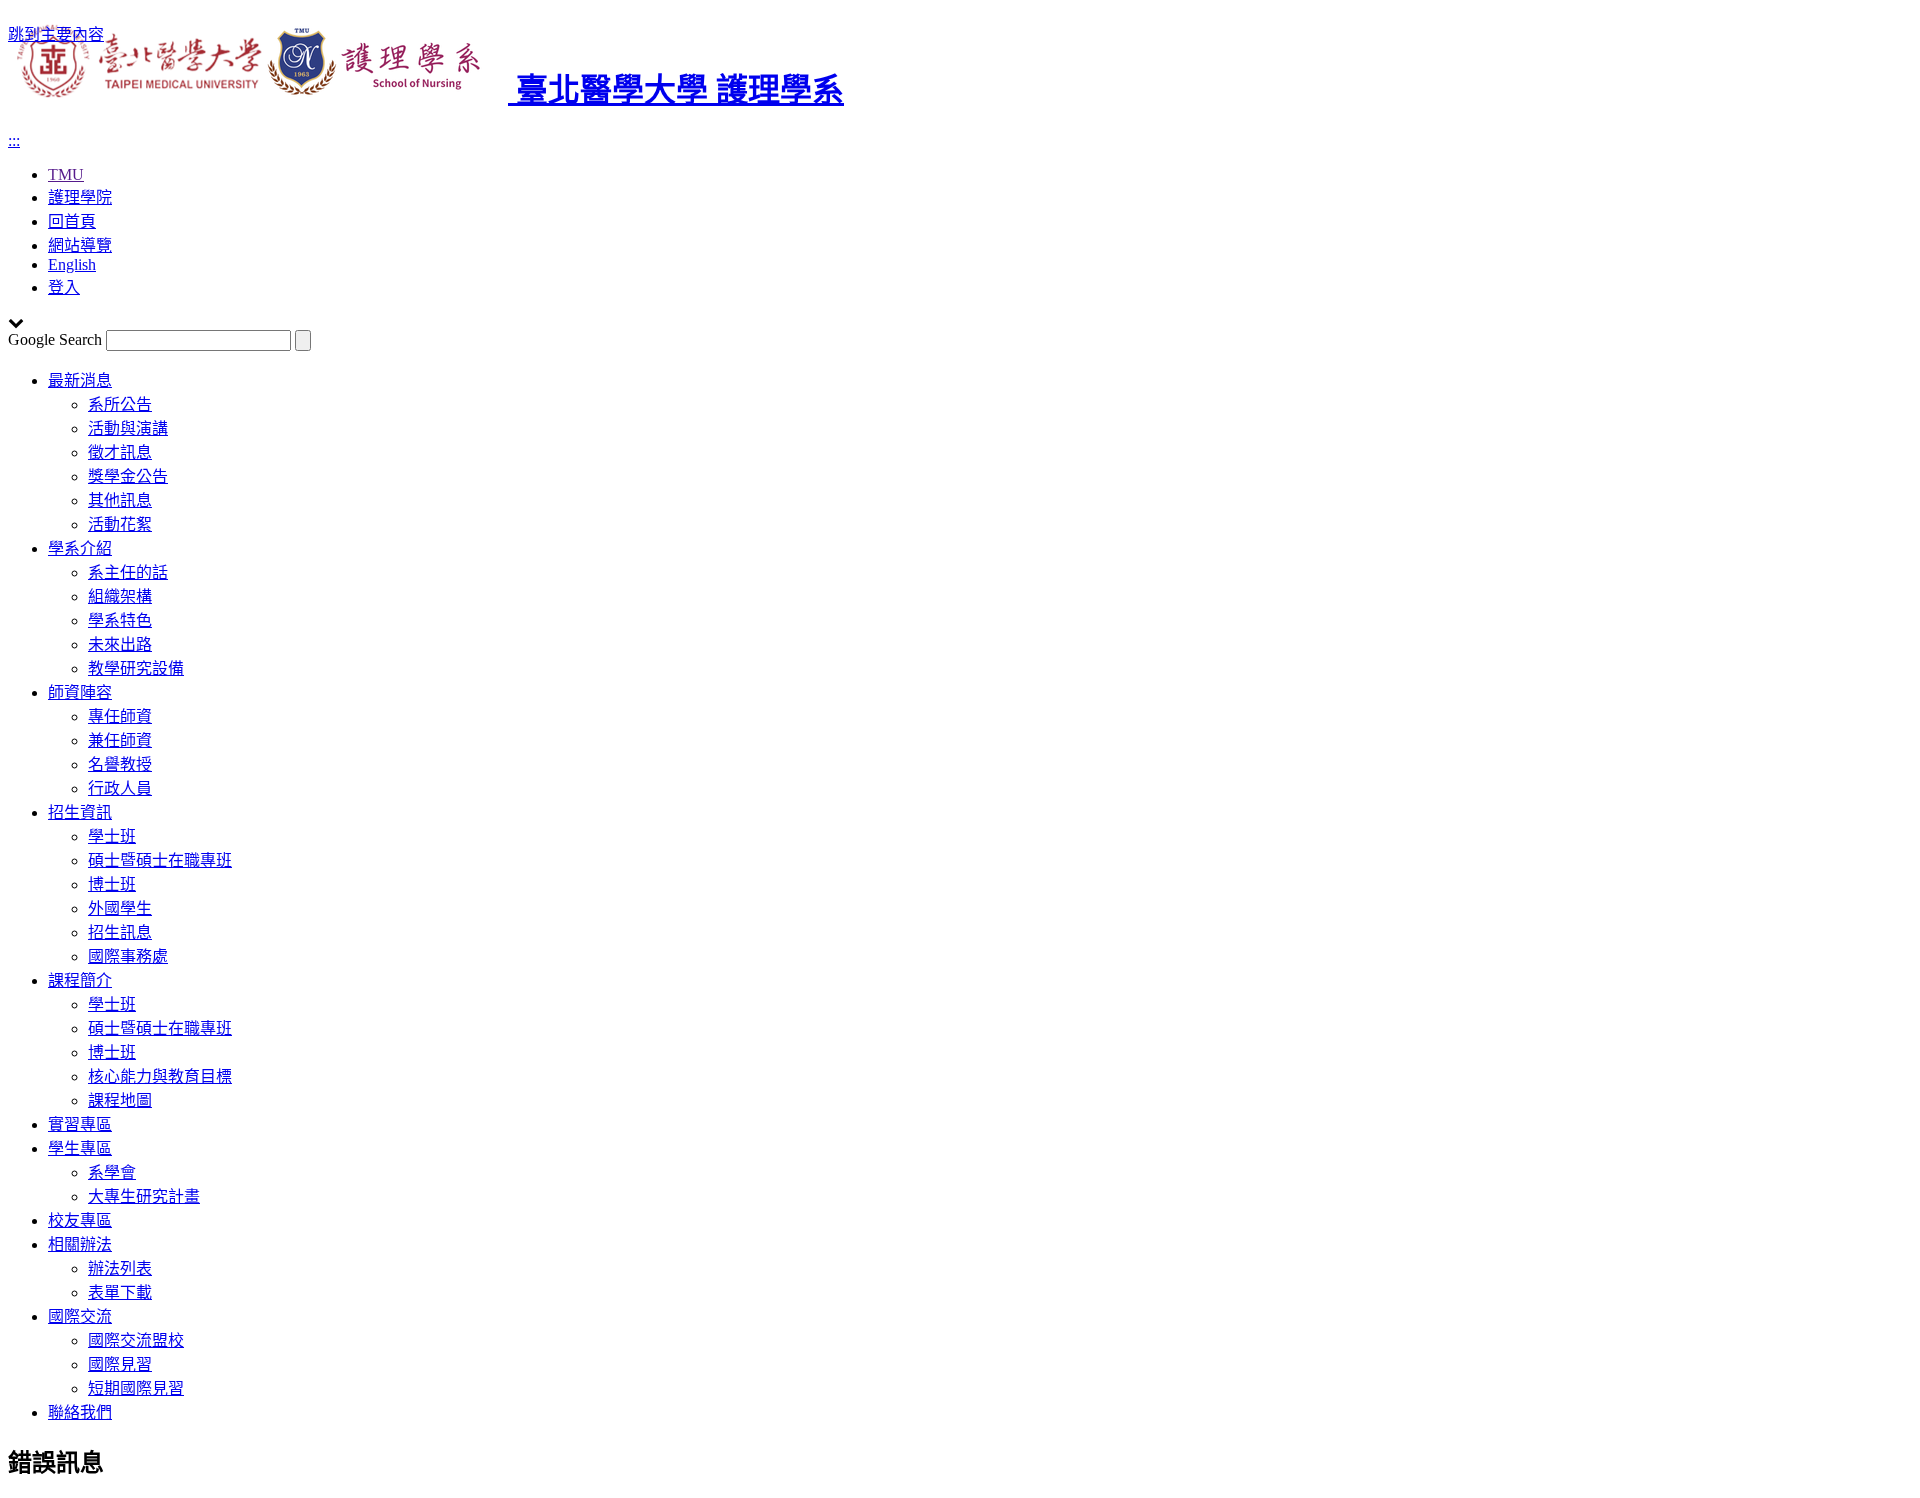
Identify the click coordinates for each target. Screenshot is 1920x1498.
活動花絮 (120, 524)
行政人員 (120, 788)
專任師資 (120, 716)
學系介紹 (80, 548)
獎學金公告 (128, 476)
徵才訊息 (120, 452)
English (72, 264)
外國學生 (120, 908)
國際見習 (120, 1364)
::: (14, 140)
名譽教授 (120, 764)
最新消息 (80, 380)
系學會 (112, 1172)
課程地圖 (120, 1100)
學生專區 (80, 1148)
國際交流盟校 (136, 1340)
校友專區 (80, 1220)
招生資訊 (80, 812)
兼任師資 (120, 740)
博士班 (112, 884)
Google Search (55, 339)
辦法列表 (120, 1268)
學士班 (112, 836)
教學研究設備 (136, 668)
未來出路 (120, 644)
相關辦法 (80, 1244)
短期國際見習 (136, 1388)
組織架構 (120, 596)
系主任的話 (128, 572)
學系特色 (120, 620)
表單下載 (120, 1292)
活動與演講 (128, 428)
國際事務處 (128, 956)
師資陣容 (80, 692)
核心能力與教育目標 (160, 1076)
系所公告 (120, 404)
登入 (64, 287)
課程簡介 (80, 980)
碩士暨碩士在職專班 (160, 860)
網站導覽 (80, 245)
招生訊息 (120, 932)
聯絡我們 (80, 1412)
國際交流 (80, 1316)
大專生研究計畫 (144, 1196)
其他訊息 (120, 500)
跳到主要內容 (56, 34)
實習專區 (80, 1124)
